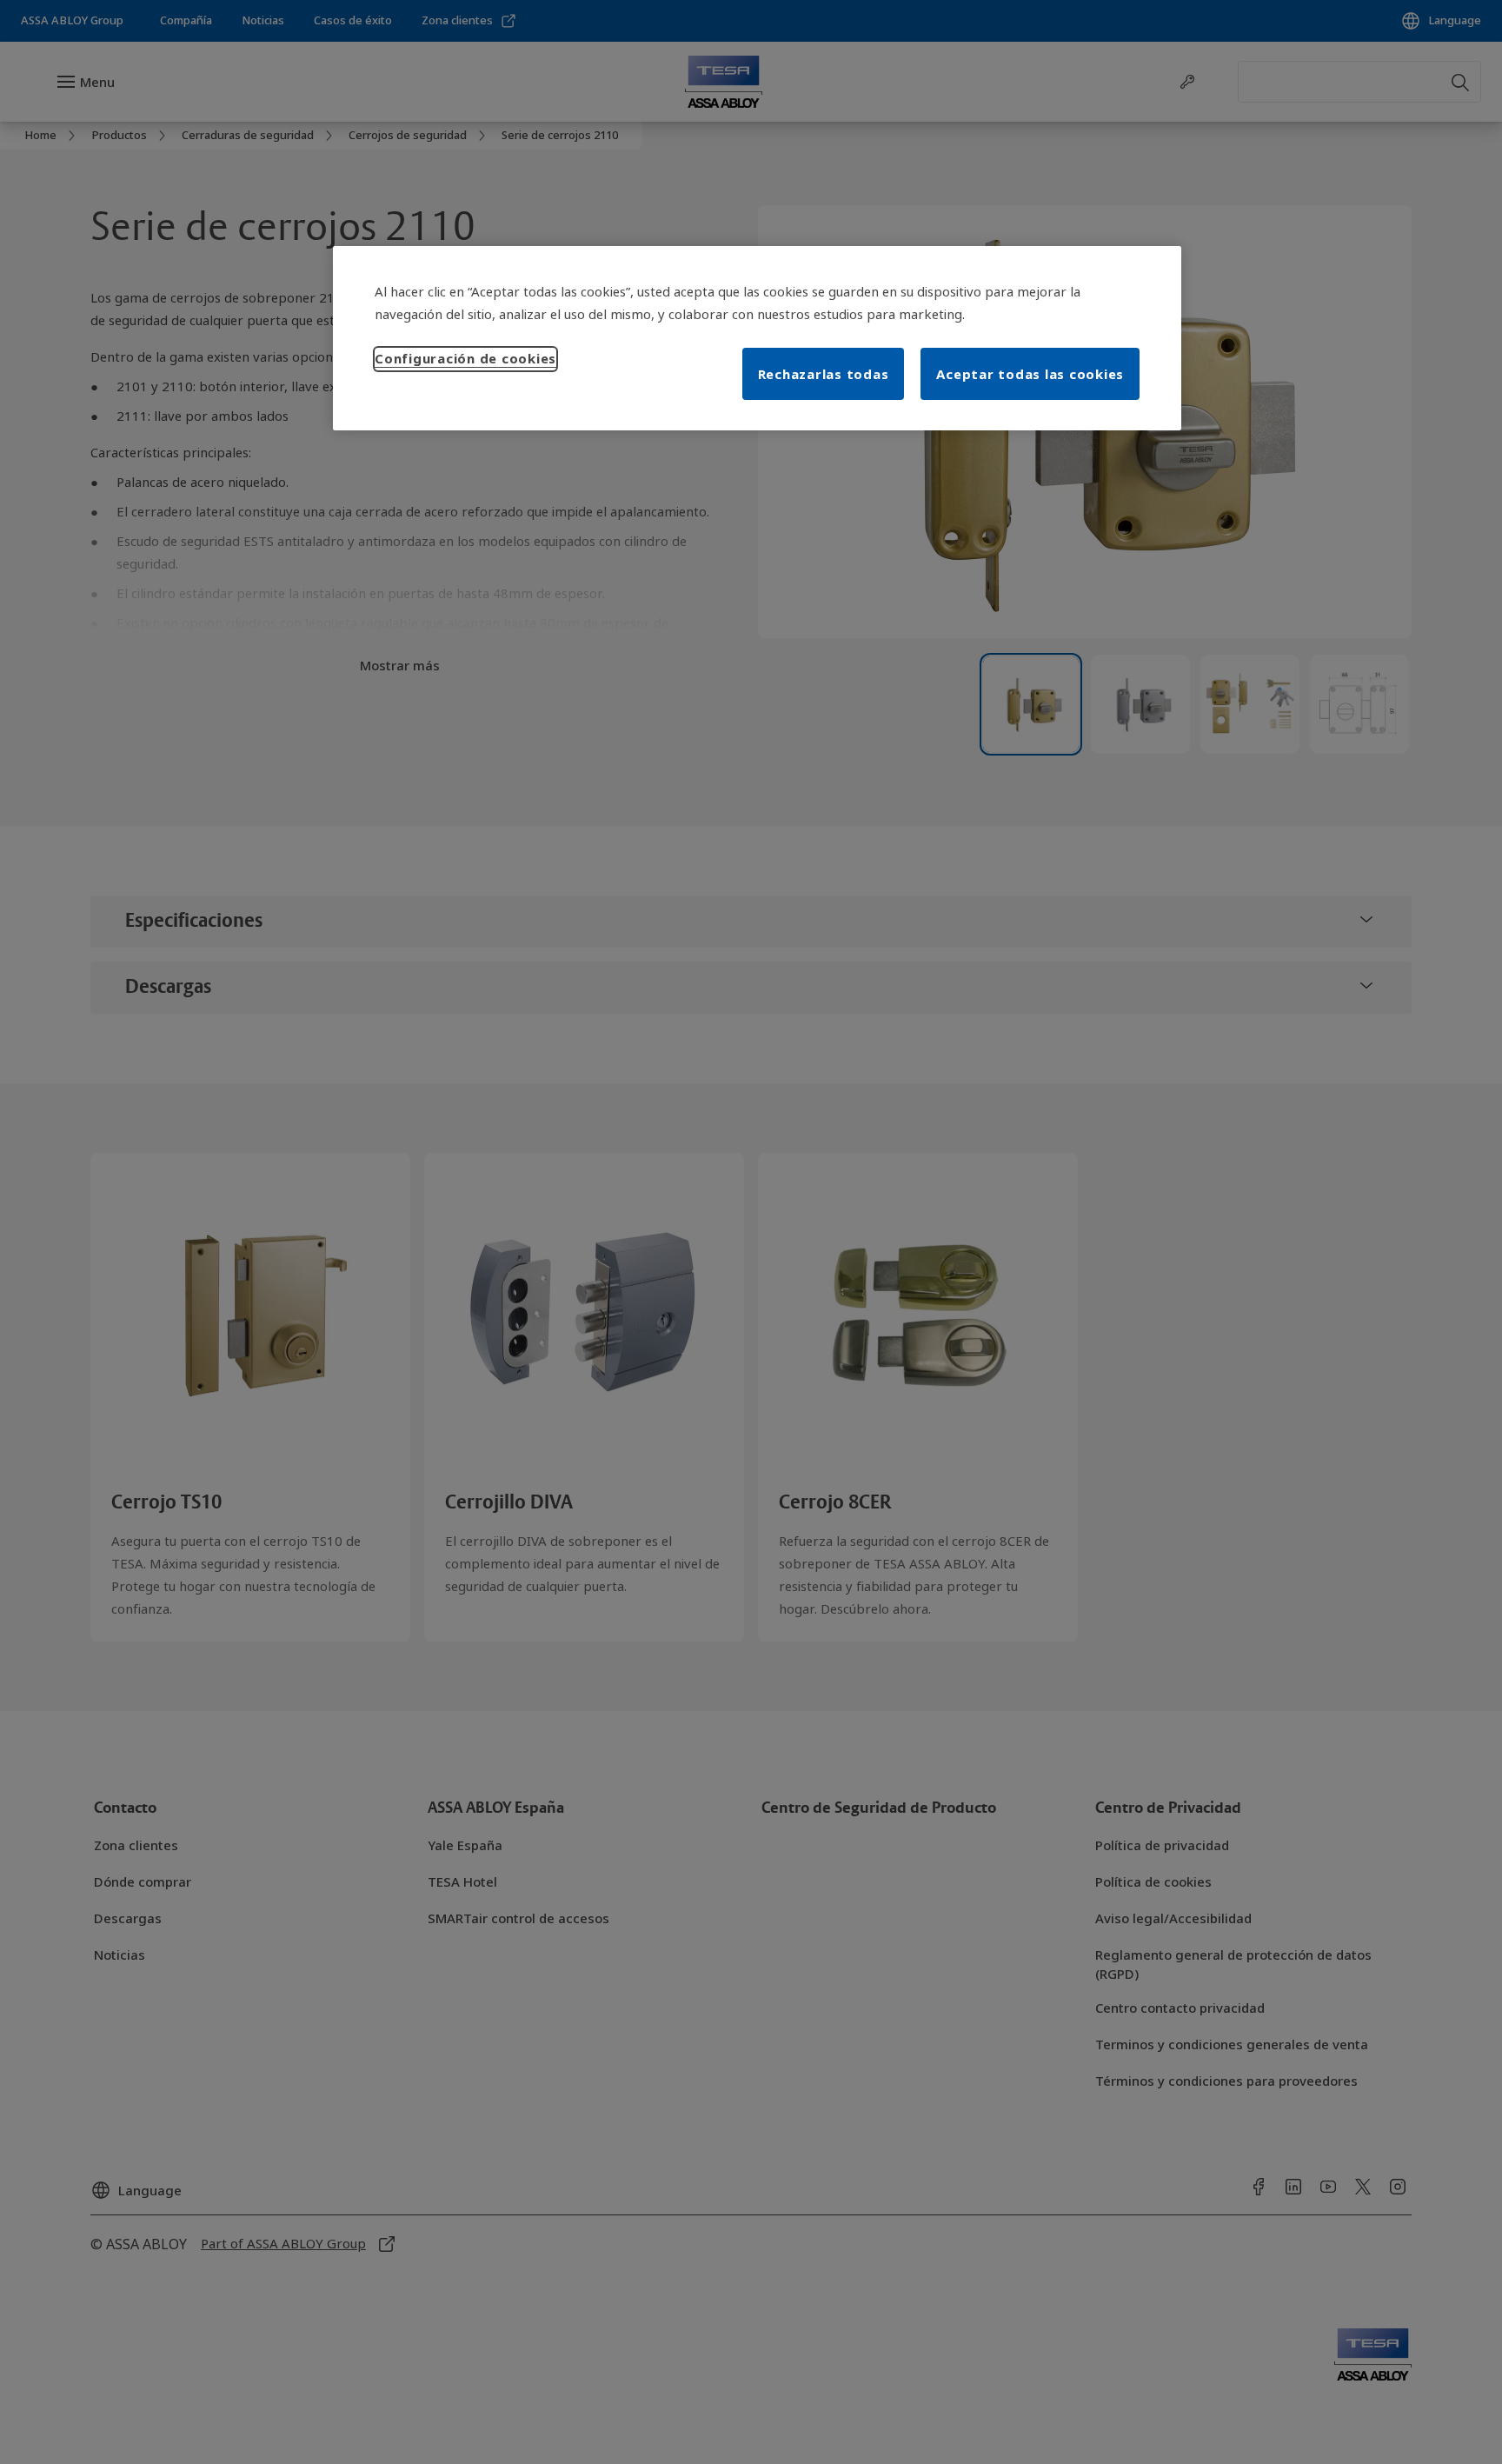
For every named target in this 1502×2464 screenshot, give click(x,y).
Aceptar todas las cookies (1030, 374)
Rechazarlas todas (824, 374)
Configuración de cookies (465, 358)
